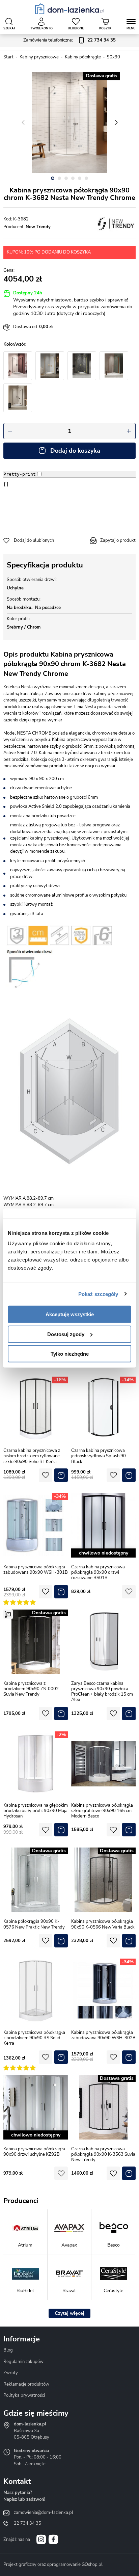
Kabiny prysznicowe (39, 57)
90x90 (114, 57)
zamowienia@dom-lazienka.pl (44, 2513)
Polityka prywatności (24, 2395)
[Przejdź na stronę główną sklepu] (70, 9)
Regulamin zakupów (23, 2362)
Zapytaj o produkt (118, 540)
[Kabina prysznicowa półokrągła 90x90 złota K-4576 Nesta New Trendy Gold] (82, 366)
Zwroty (11, 2373)
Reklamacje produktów (26, 2384)
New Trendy (38, 227)
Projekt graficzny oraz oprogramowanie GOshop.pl (53, 2565)
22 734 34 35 (27, 2523)
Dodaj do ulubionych (34, 540)
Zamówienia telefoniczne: (69, 40)
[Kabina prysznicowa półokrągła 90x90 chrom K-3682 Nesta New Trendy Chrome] (69, 123)
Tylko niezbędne (70, 1354)
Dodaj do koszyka (75, 451)
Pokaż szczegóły (98, 1294)
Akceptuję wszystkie (70, 1314)
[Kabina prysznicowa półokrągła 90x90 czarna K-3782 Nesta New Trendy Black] (18, 366)
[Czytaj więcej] (69, 2313)
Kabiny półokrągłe (83, 57)
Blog (8, 2350)
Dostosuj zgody (66, 1334)
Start (8, 57)
